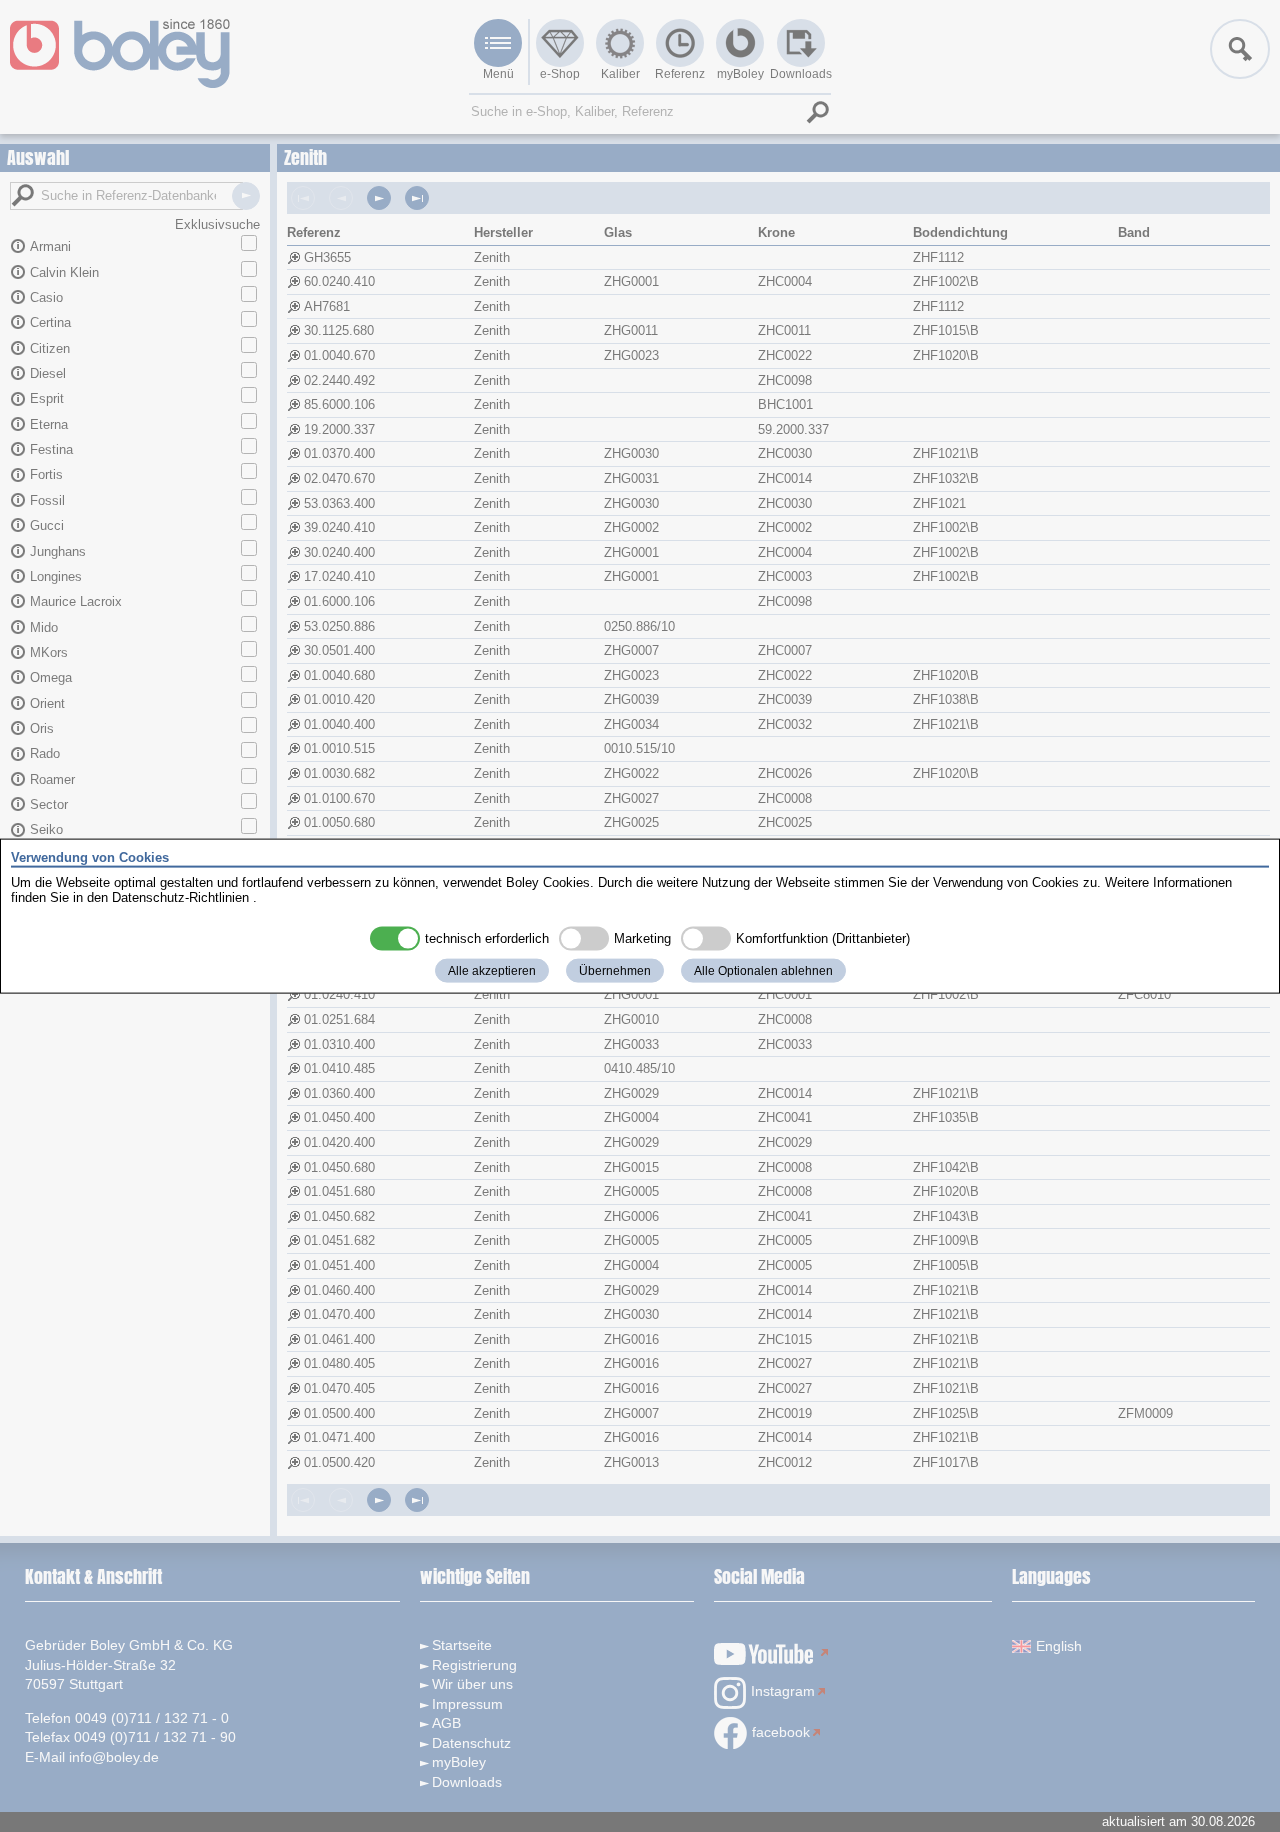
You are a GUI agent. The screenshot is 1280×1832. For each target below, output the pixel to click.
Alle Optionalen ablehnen (763, 970)
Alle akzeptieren (492, 970)
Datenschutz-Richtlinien (180, 897)
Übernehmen (615, 970)
